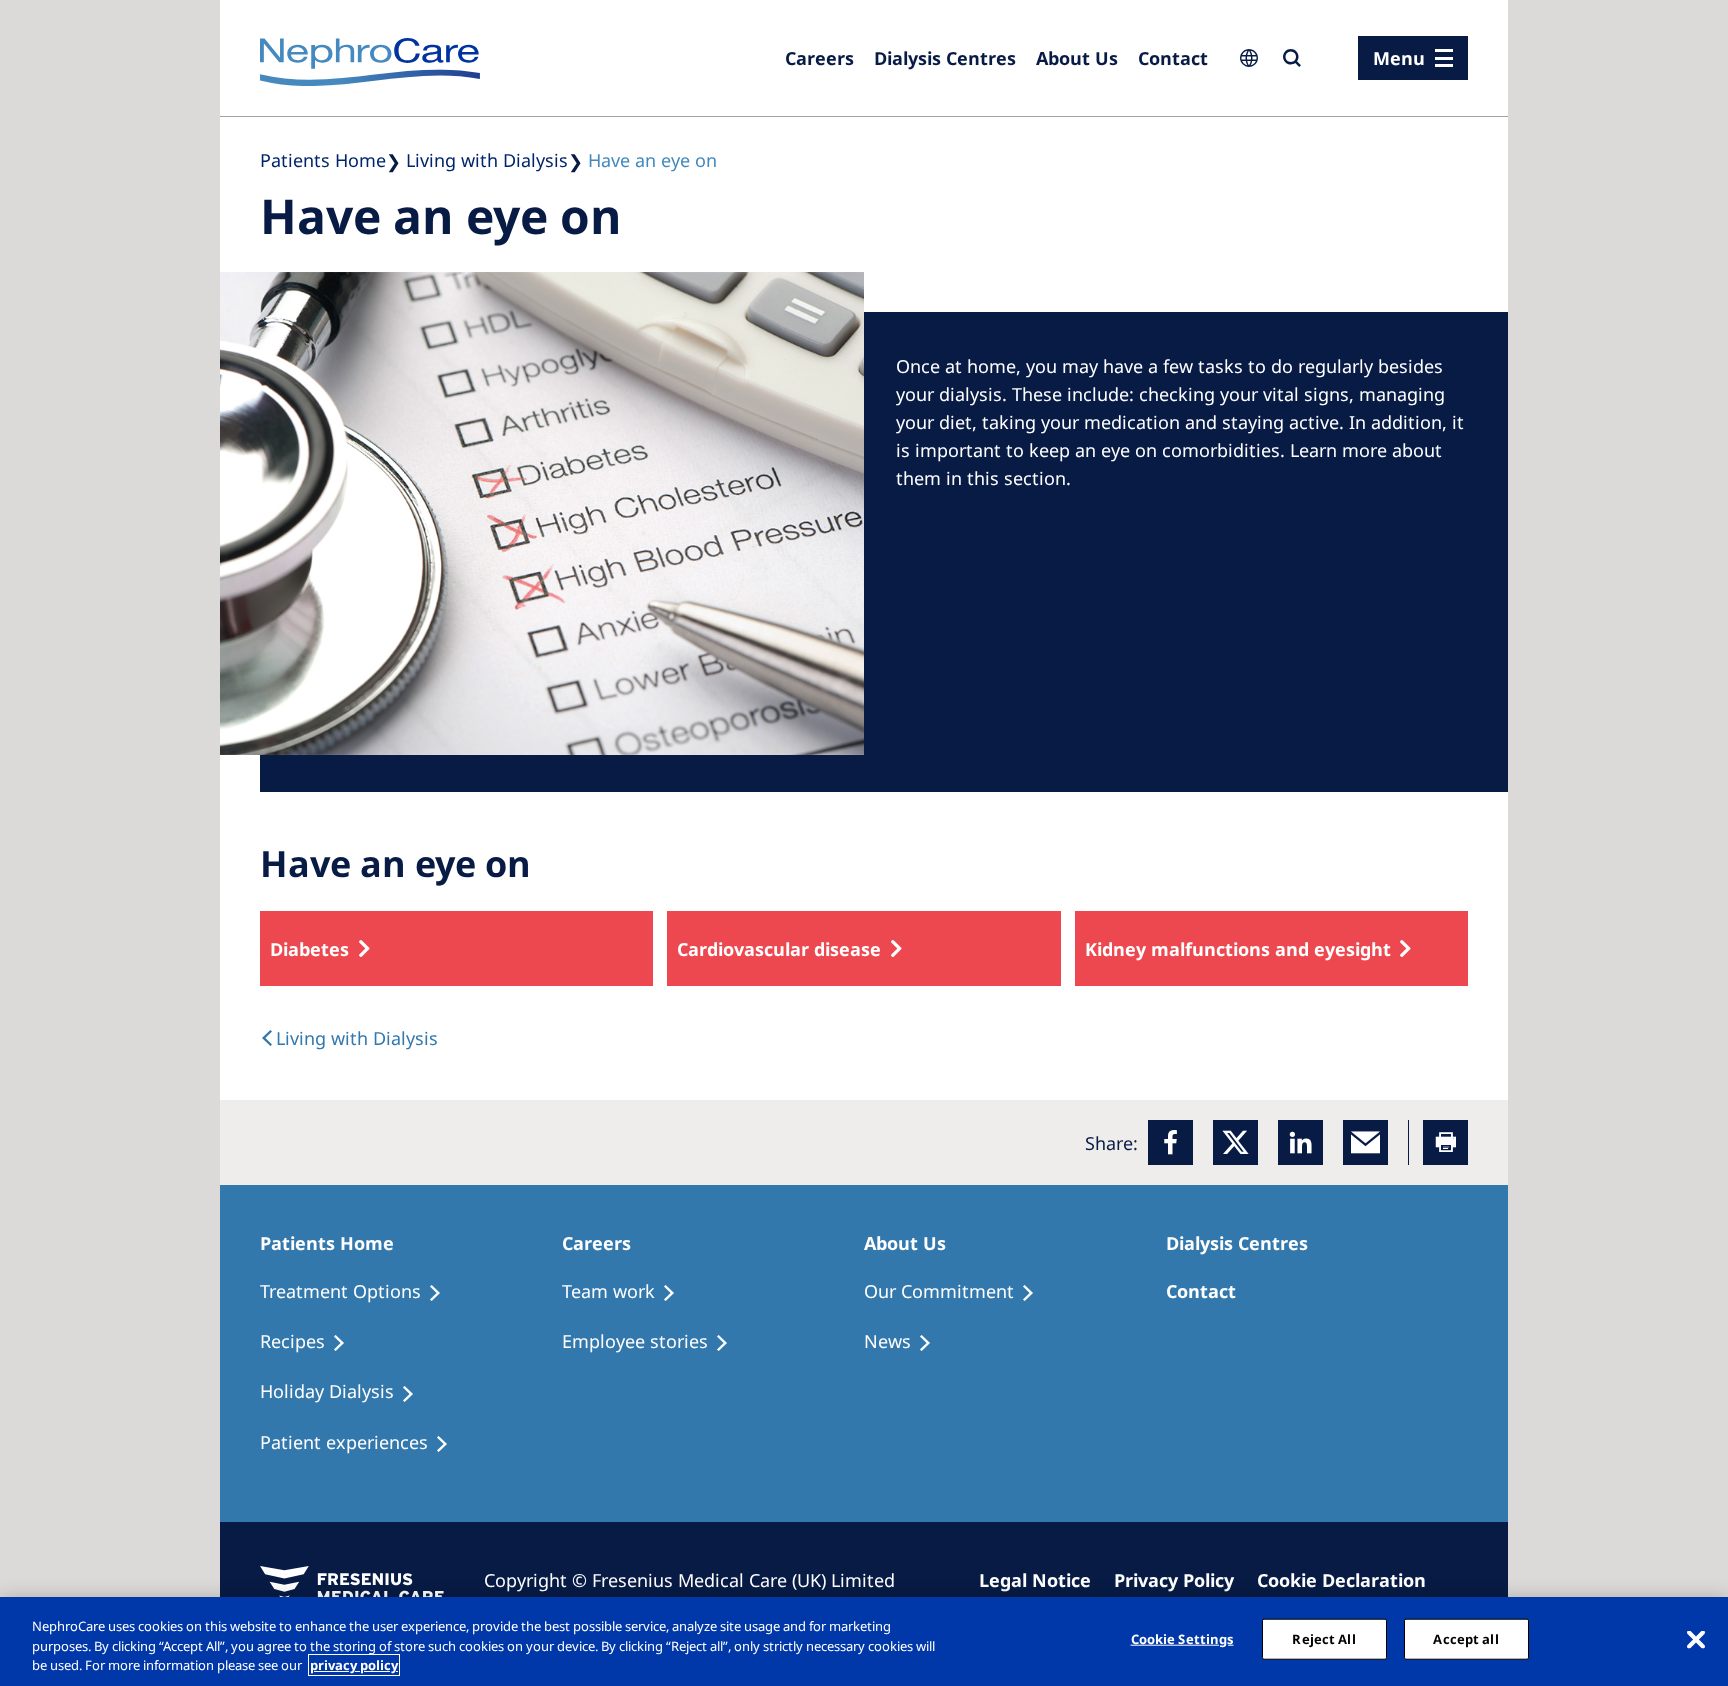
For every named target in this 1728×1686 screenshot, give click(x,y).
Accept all (1465, 1638)
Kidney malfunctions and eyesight (1238, 949)
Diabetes (309, 949)
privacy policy (354, 1665)
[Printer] (1445, 1142)
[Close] (1696, 1639)
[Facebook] (1170, 1142)
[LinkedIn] (1300, 1142)
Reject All (1323, 1638)
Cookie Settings (1182, 1638)
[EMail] (1365, 1142)
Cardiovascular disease (779, 949)
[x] (1235, 1142)
